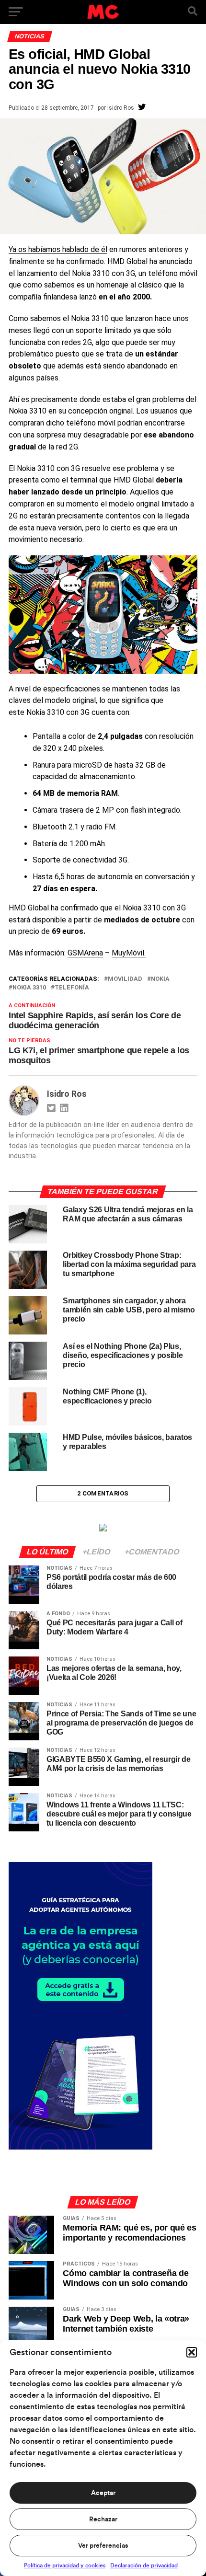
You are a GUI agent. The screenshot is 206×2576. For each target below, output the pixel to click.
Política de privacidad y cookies (65, 2565)
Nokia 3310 (29, 988)
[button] (192, 2352)
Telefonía (72, 988)
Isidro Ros (121, 108)
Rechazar (103, 2519)
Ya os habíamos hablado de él (58, 249)
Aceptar (103, 2493)
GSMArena (85, 953)
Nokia (160, 979)
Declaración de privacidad (144, 2565)
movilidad (125, 979)
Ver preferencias (103, 2546)
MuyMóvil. (129, 953)
